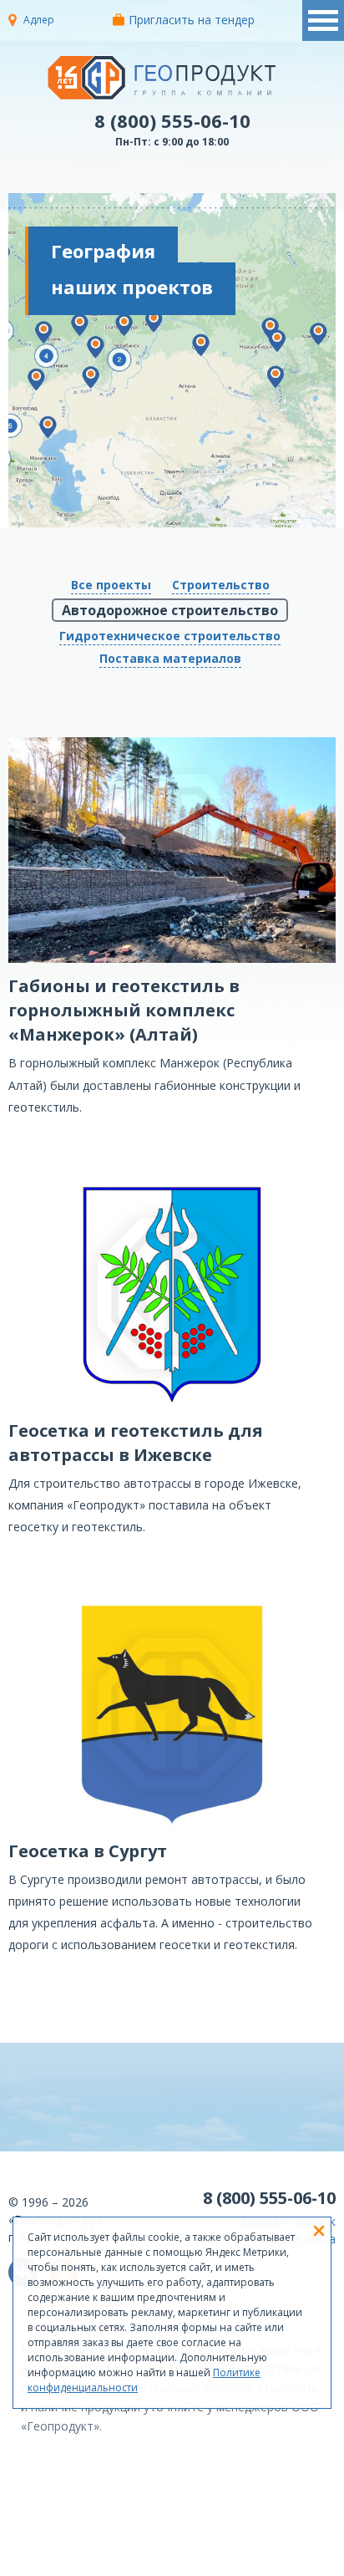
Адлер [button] (39, 20)
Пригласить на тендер (192, 20)
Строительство (221, 585)
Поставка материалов (170, 658)
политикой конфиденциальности (227, 2563)
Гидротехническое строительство (170, 636)
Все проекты (111, 585)
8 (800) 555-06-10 (172, 120)
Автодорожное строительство (170, 610)
